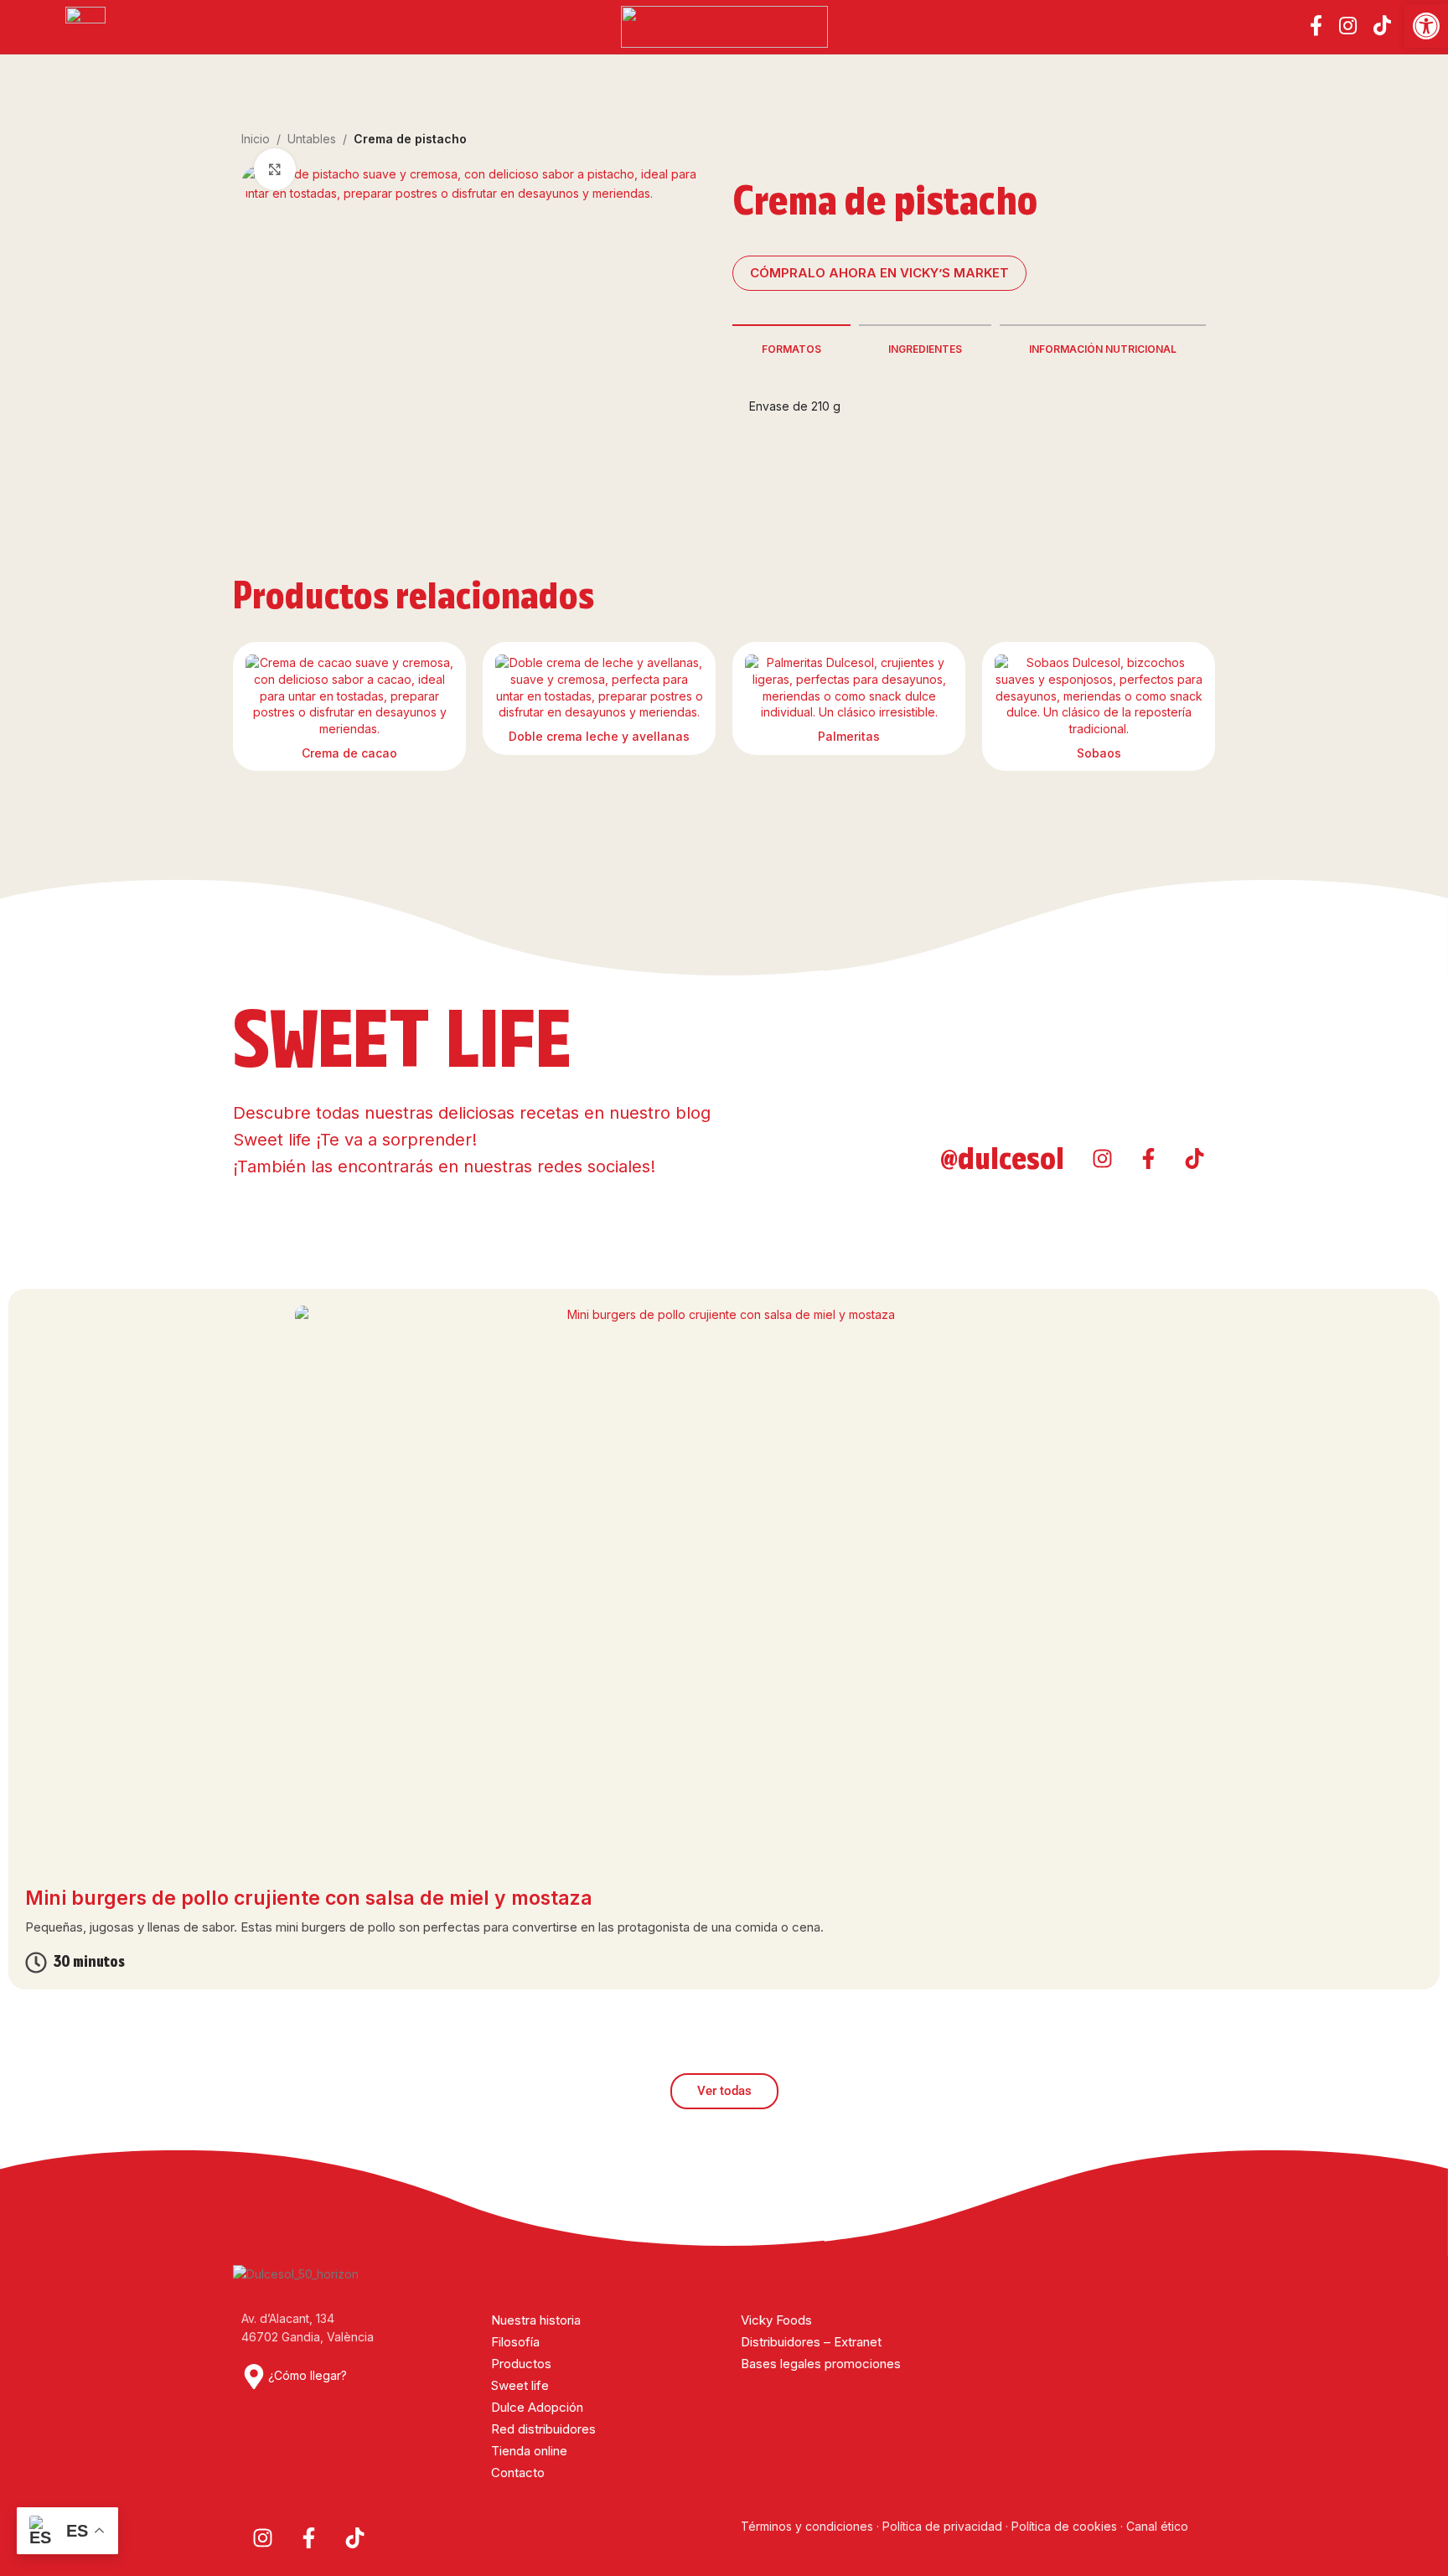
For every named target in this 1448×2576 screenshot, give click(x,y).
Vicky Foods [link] (776, 2320)
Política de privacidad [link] (942, 2526)
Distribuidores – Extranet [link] (811, 2342)
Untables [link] (312, 139)
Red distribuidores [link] (543, 2429)
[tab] (791, 348)
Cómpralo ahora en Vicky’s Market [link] (879, 273)
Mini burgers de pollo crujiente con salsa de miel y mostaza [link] (309, 1898)
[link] (1426, 26)
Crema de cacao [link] (349, 753)
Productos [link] (521, 2364)
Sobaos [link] (1099, 753)
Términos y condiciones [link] (809, 2526)
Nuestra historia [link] (536, 2320)
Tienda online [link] (529, 2451)
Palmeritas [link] (849, 736)
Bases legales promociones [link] (821, 2364)
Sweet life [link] (520, 2385)
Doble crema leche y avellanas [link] (599, 736)
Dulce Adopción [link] (537, 2407)
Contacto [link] (518, 2473)
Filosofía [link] (515, 2342)
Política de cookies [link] (1064, 2526)
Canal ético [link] (1157, 2526)
